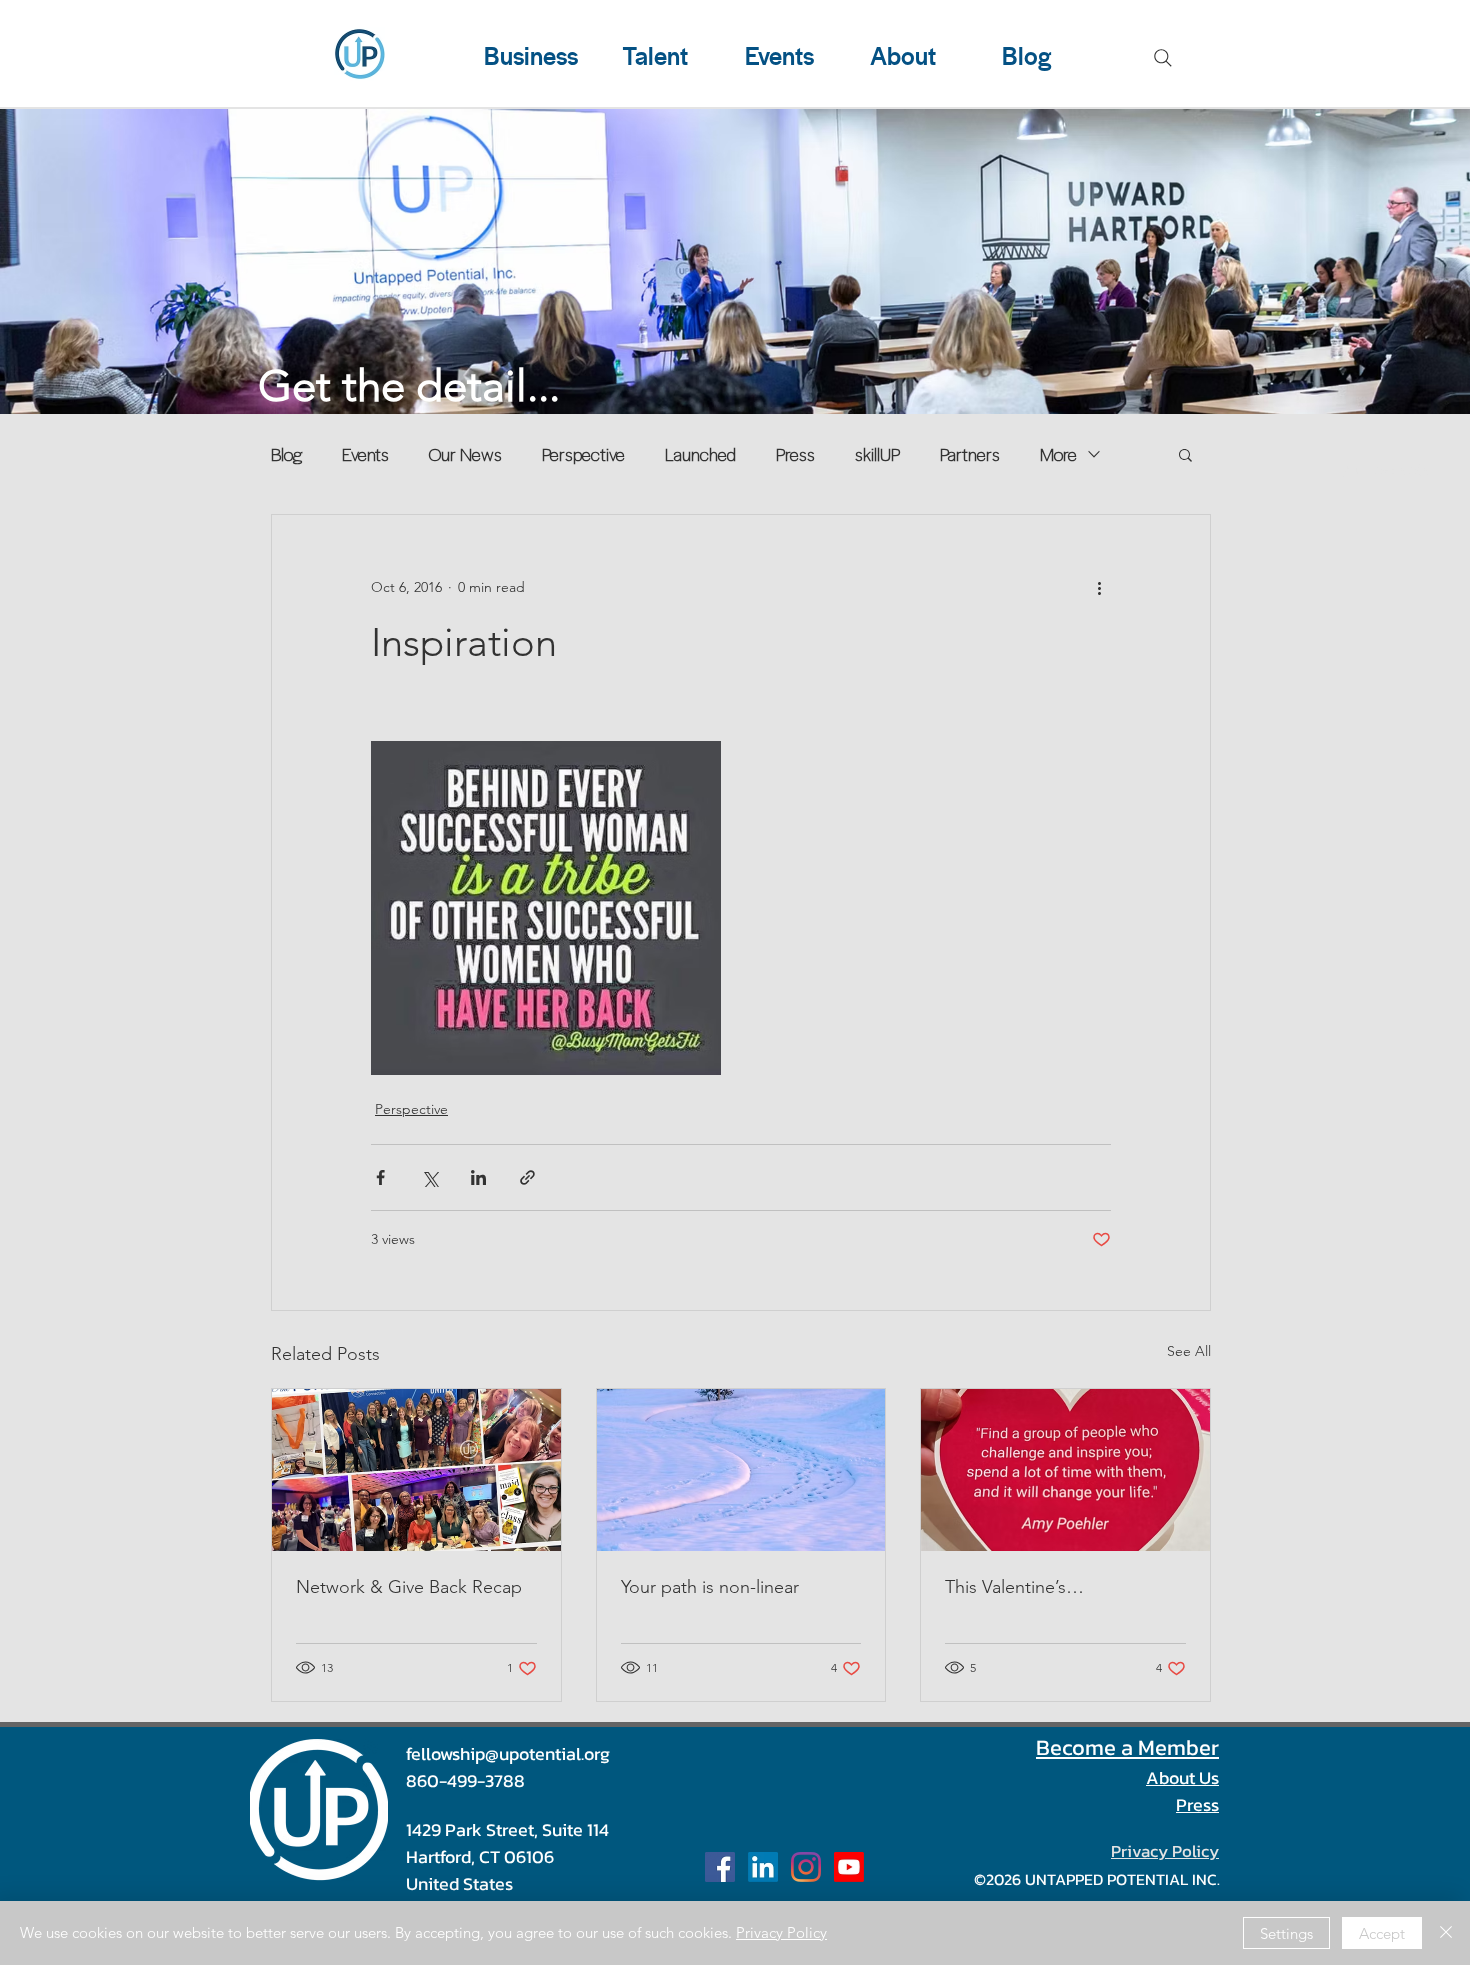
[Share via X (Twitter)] (429, 1177)
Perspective (583, 454)
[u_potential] (806, 1867)
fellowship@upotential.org (508, 1753)
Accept (1382, 1933)
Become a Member (1127, 1747)
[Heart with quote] (1065, 1470)
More (1058, 454)
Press (795, 454)
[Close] (1446, 1933)
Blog (286, 454)
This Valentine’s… (1014, 1587)
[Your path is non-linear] (741, 1470)
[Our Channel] (849, 1867)
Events (365, 454)
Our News (465, 454)
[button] (1185, 454)
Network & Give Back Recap (409, 1587)
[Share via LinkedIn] (478, 1177)
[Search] (1163, 58)
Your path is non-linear (710, 1587)
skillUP (877, 454)
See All (1189, 1351)
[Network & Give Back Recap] (416, 1470)
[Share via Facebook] (380, 1177)
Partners (970, 454)
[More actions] (1099, 587)
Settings (1286, 1933)
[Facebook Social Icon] (720, 1867)
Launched (700, 454)
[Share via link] (527, 1177)
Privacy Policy (781, 1932)
